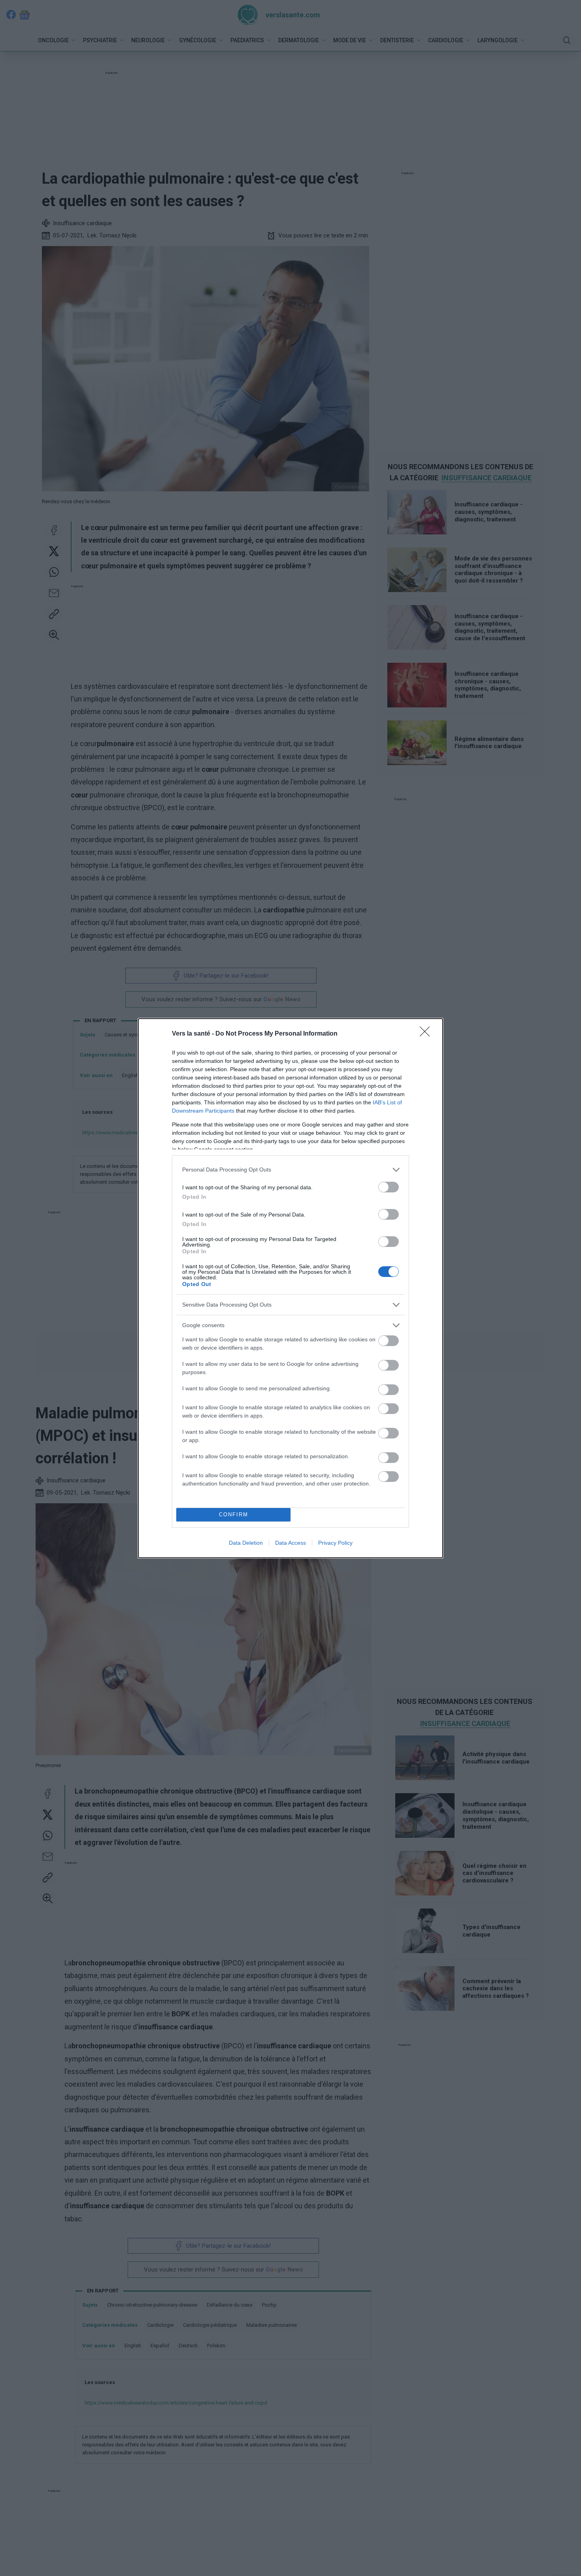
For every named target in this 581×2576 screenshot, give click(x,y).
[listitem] (290, 1170)
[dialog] (290, 1288)
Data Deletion (246, 1543)
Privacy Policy (335, 1543)
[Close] (427, 1034)
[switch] (389, 1187)
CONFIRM (234, 1515)
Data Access (290, 1543)
